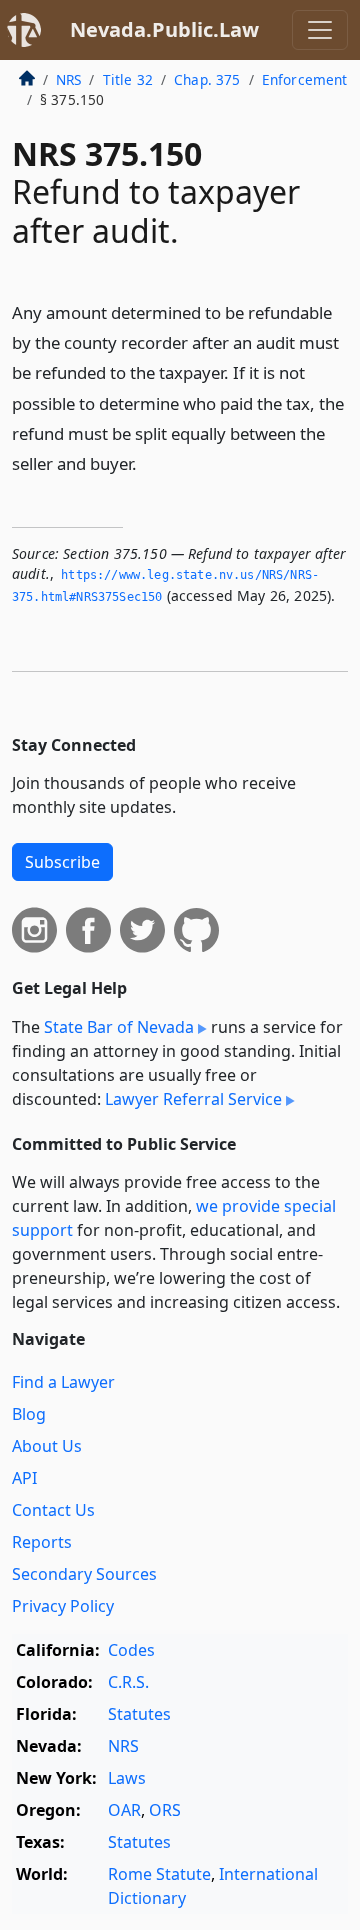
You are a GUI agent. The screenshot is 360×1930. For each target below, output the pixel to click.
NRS (68, 79)
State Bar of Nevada (119, 1027)
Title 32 (128, 79)
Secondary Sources (84, 1574)
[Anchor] (148, 462)
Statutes (139, 1714)
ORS (165, 1810)
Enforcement (305, 79)
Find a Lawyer (63, 1382)
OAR (124, 1810)
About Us (47, 1446)
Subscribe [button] (62, 862)
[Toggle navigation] (320, 30)
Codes (131, 1650)
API (24, 1478)
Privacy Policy (63, 1606)
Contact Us (53, 1510)
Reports (42, 1542)
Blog (29, 1414)
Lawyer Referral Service (193, 1099)
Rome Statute (159, 1874)
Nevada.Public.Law (164, 29)
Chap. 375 (207, 79)
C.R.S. (128, 1682)
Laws (127, 1778)
